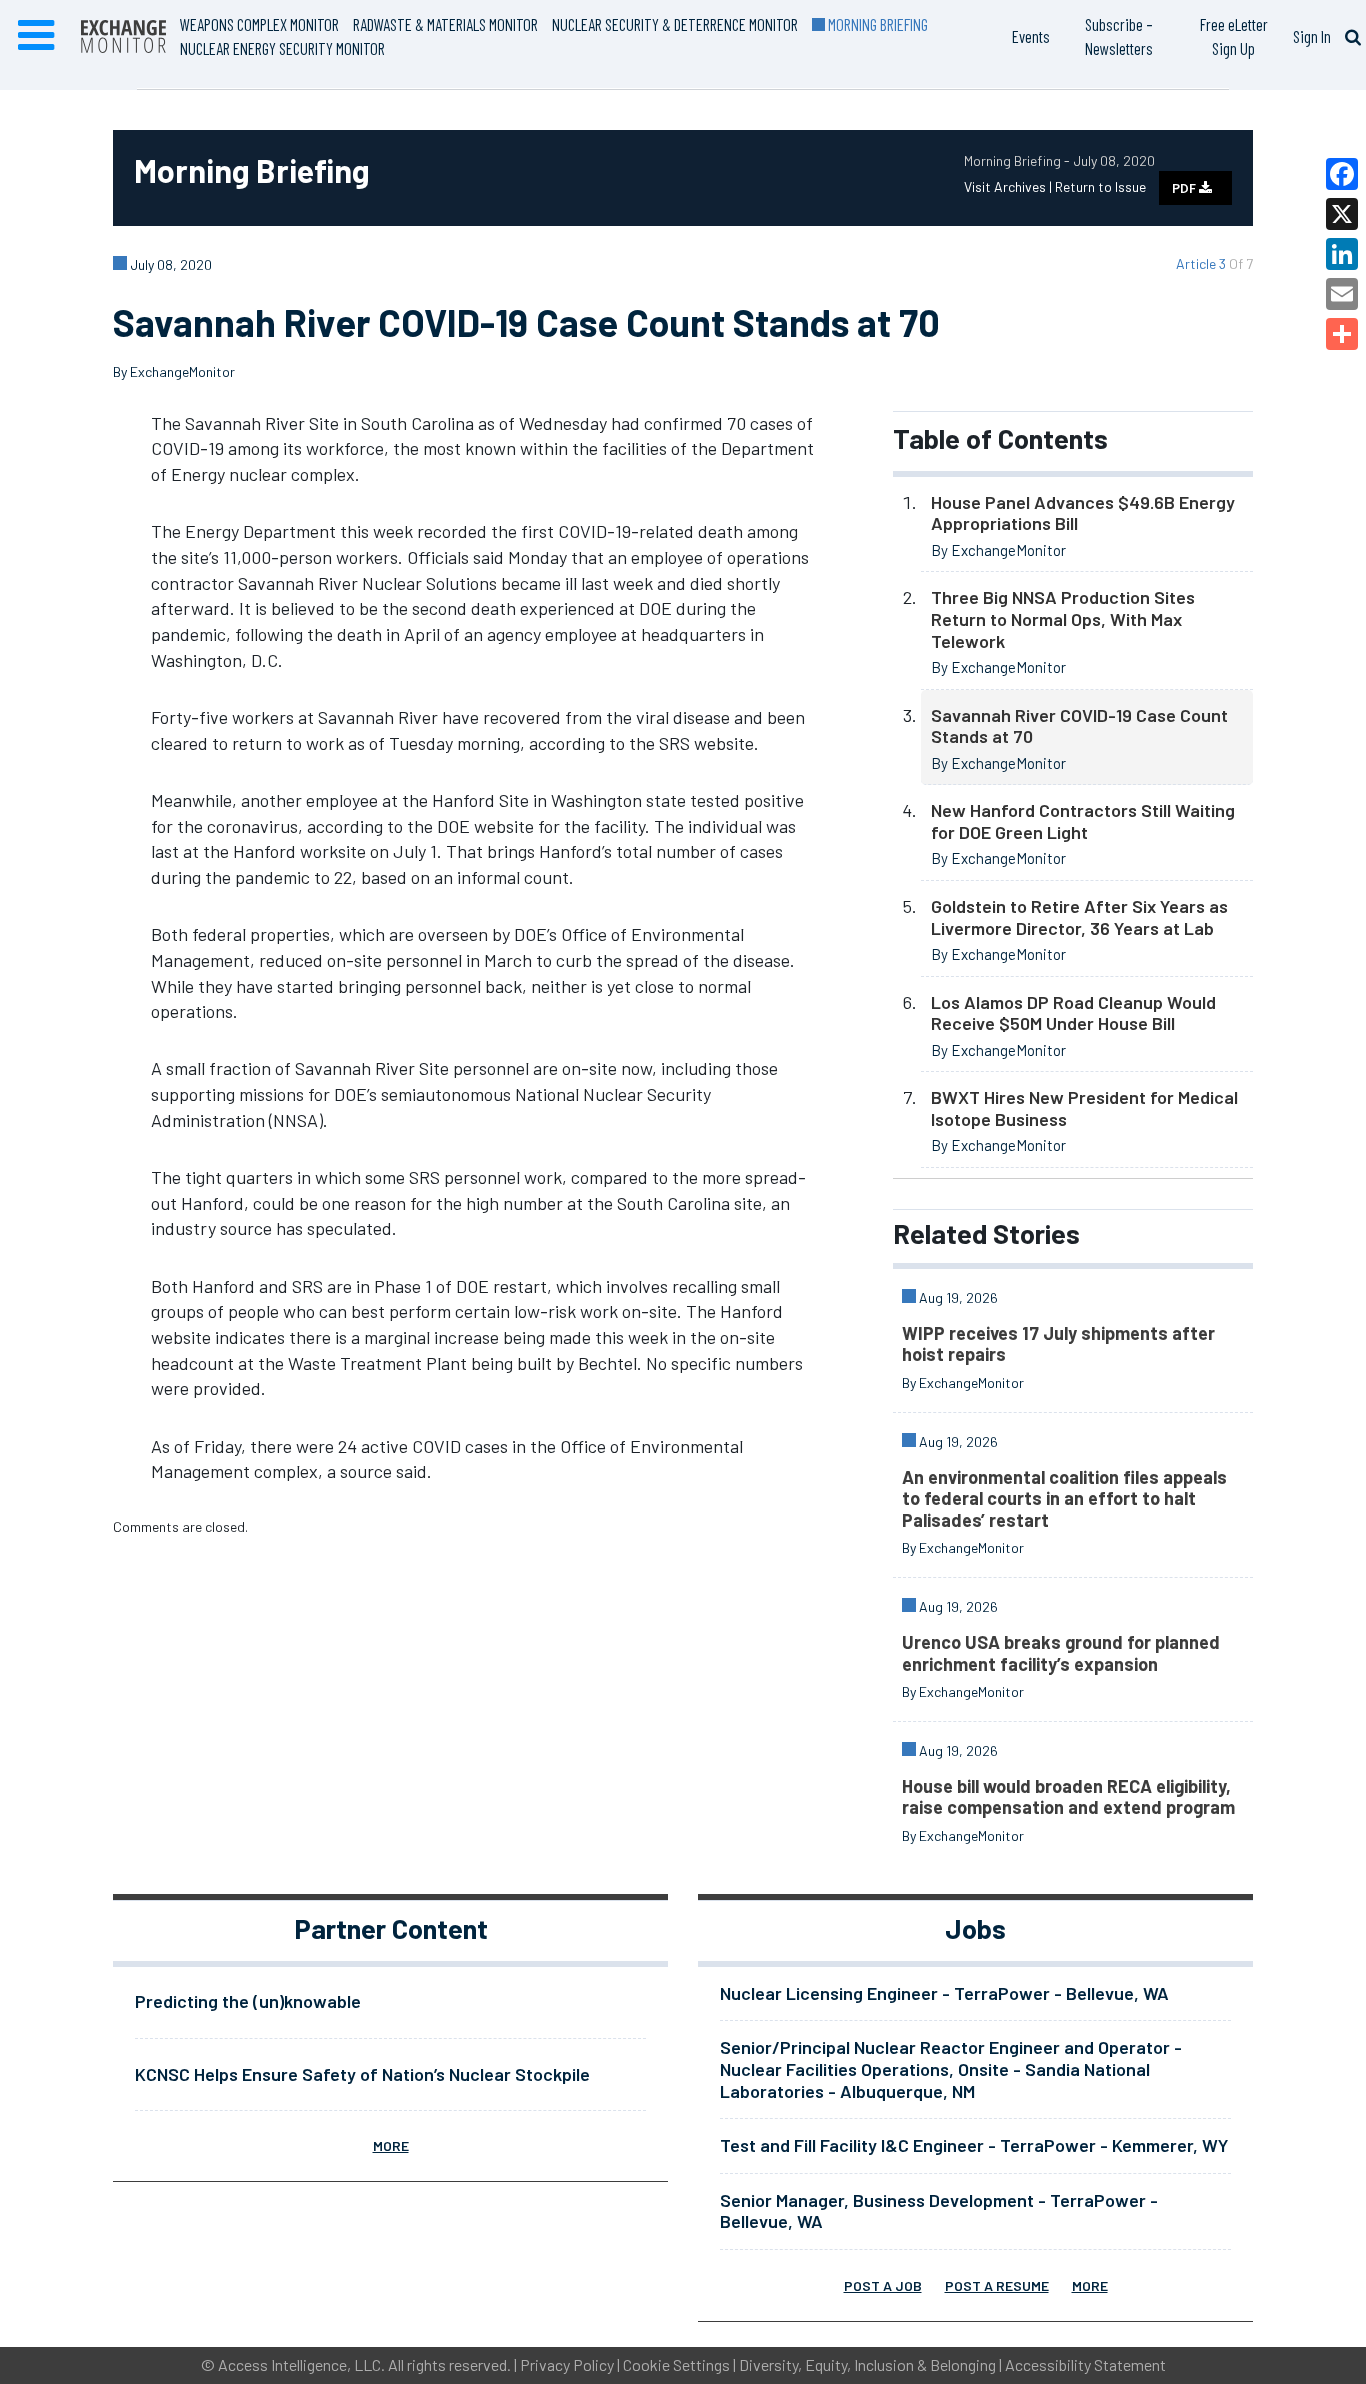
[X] (1342, 214)
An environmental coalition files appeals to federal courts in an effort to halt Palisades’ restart (1064, 1498)
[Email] (1342, 294)
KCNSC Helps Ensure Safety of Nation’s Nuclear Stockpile (362, 2074)
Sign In (1312, 36)
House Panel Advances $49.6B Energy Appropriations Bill (1083, 513)
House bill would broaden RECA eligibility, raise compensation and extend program (1068, 1797)
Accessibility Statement (1085, 2364)
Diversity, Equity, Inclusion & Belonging (867, 2364)
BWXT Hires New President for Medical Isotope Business (1084, 1108)
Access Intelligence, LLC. (301, 2364)
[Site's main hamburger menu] (36, 36)
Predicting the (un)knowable (248, 2001)
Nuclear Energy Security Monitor (282, 48)
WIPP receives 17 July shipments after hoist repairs (1058, 1344)
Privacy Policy (567, 2364)
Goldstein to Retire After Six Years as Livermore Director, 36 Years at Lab (1079, 917)
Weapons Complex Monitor (259, 24)
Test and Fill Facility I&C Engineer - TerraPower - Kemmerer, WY (974, 2145)
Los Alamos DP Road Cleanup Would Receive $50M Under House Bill (1073, 1013)
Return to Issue (1100, 186)
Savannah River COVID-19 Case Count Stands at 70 (1079, 726)
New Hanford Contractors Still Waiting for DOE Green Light (1083, 821)
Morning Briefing (876, 24)
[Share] (1342, 334)
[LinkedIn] (1342, 254)
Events (1031, 36)
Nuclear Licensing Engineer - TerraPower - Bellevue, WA (944, 1993)
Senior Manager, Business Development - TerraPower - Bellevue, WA (939, 2211)
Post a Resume (997, 2285)
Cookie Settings (676, 2364)
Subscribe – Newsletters (1119, 36)
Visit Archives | (1009, 186)
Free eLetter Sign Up (1234, 36)
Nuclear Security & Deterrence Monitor (675, 24)
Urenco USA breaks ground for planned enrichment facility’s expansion (1061, 1653)
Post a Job (883, 2285)
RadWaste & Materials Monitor (445, 24)
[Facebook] (1342, 174)
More (391, 2145)
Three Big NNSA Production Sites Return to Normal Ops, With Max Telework (1063, 618)
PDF (1185, 188)
